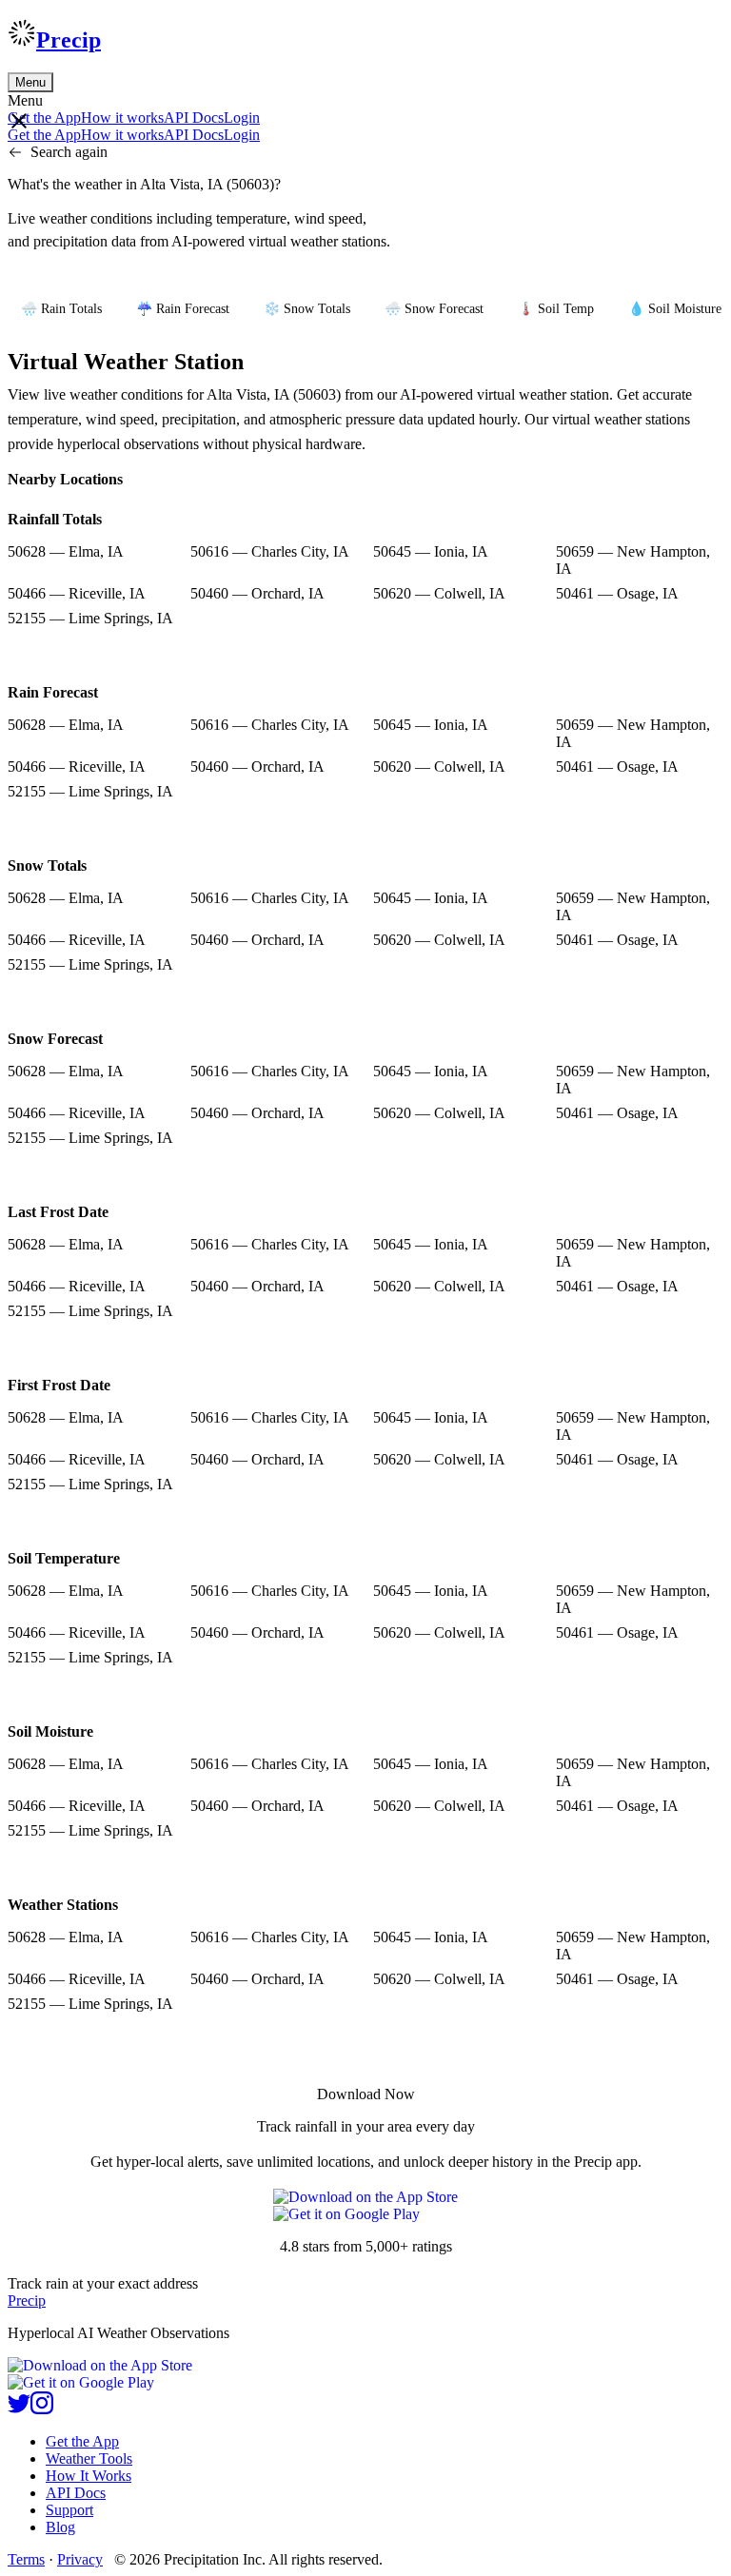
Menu (30, 82)
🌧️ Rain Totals (61, 309)
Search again (69, 152)
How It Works (89, 2476)
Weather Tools (89, 2458)
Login (242, 118)
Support (69, 2510)
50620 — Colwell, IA (439, 593)
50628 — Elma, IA (66, 551)
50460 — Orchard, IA (257, 593)
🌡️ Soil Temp (556, 309)
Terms (26, 2559)
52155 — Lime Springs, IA (90, 618)
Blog (60, 2527)
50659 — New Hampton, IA (633, 560)
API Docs (194, 118)
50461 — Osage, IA (617, 593)
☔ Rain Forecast (183, 309)
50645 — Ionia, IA (431, 551)
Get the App (82, 2441)
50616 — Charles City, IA (270, 551)
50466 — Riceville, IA (77, 593)
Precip (69, 40)
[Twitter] (19, 2409)
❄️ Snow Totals (307, 309)
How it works (122, 118)
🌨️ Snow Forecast (434, 309)
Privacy (80, 2559)
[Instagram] (42, 2409)
